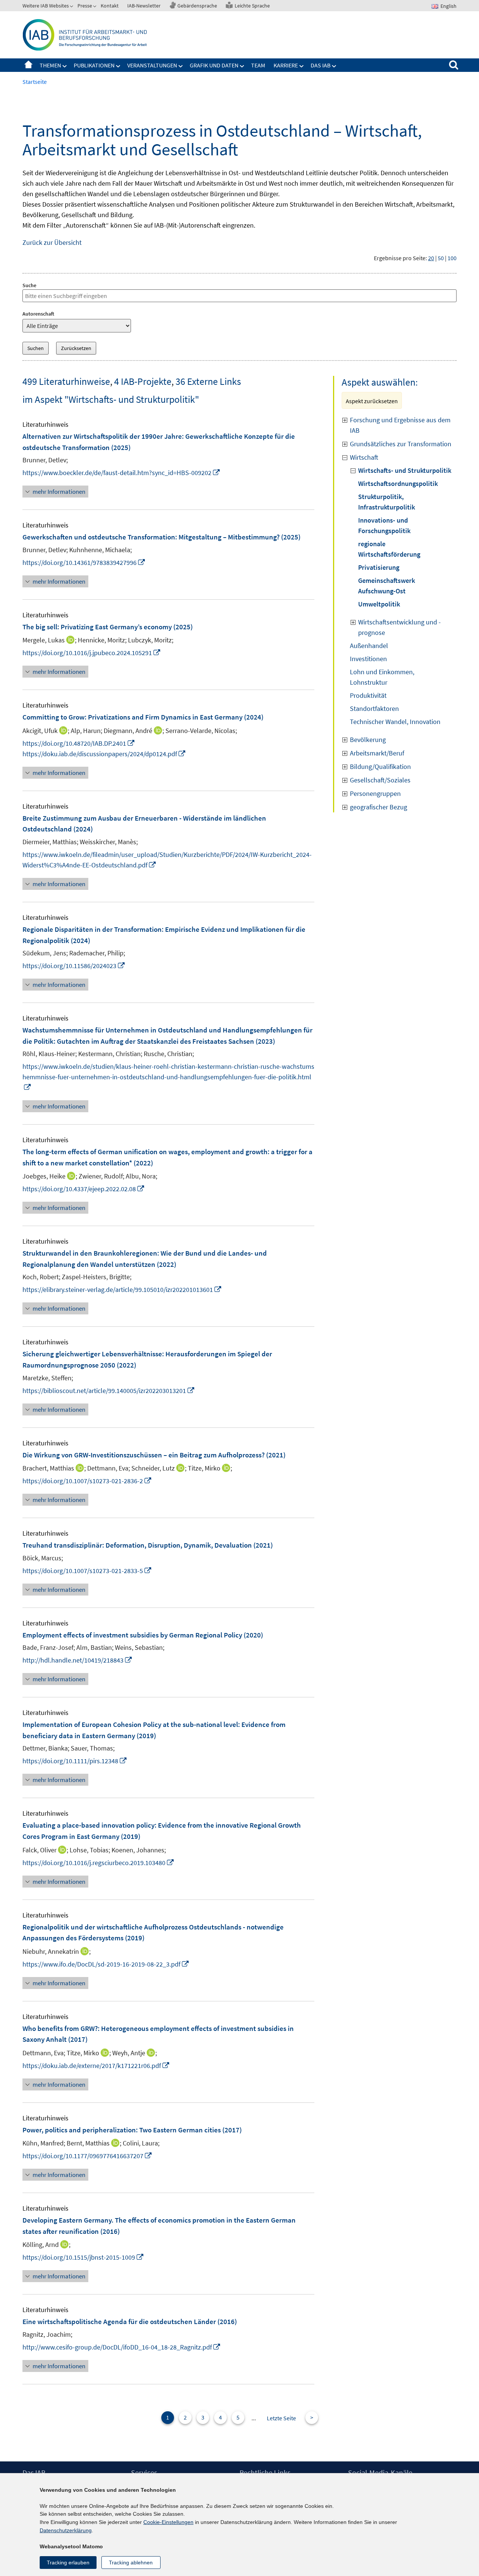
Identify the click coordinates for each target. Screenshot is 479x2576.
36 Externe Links (208, 381)
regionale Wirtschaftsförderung (389, 549)
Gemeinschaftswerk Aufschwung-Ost (387, 586)
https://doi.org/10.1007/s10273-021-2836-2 (87, 1481)
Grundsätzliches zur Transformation (401, 444)
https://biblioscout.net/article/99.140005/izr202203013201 (109, 1391)
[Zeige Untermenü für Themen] (65, 66)
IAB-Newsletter (144, 6)
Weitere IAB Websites (46, 6)
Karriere (286, 65)
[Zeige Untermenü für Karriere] (302, 66)
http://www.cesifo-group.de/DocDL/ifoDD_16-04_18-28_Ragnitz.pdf (122, 2347)
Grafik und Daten (214, 65)
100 (452, 258)
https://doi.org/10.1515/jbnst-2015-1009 (83, 2257)
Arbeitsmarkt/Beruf (377, 753)
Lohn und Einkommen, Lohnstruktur (382, 677)
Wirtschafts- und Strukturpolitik (405, 470)
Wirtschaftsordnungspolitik (398, 483)
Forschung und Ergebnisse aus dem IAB (400, 425)
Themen (50, 65)
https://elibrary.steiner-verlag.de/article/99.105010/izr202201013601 (122, 1289)
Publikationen (94, 65)
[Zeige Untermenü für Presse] (95, 7)
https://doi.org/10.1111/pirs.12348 (75, 1761)
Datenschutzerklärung (66, 2530)
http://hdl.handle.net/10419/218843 (77, 1660)
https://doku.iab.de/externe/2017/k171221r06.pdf (96, 2066)
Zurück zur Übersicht (52, 242)
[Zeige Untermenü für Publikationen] (118, 66)
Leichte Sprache (252, 6)
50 (441, 258)
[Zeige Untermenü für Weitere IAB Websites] (72, 7)
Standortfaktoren (374, 708)
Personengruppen (375, 793)
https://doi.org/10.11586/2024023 (74, 966)
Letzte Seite (281, 2418)
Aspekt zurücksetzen (372, 401)
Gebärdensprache (197, 6)
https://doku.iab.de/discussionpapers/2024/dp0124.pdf (104, 754)
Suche (29, 285)
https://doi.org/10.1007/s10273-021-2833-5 (87, 1571)
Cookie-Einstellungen (168, 2522)
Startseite (28, 65)
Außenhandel (369, 646)
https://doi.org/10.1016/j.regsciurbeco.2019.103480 (98, 1863)
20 (431, 258)
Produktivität (368, 695)
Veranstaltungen (152, 65)
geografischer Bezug (379, 807)
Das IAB (321, 65)
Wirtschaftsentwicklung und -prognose (399, 627)
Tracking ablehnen (131, 2563)
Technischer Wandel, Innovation (395, 722)
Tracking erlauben (68, 2563)
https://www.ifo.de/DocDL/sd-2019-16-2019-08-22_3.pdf (106, 1964)
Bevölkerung (368, 740)
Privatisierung (379, 567)
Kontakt (110, 6)
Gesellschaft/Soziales (380, 780)
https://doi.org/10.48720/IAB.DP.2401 (79, 743)
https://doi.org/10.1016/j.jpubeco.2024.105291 (92, 653)
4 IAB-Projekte (143, 381)
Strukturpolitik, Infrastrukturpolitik (387, 502)
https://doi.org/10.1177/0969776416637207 (87, 2156)
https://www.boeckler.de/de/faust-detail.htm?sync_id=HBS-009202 (121, 473)
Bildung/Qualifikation (380, 767)
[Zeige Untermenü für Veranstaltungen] (181, 66)
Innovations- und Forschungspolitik (384, 525)
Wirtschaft (364, 457)
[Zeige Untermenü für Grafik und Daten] (242, 66)
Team (258, 65)
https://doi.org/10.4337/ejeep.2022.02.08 (84, 1189)
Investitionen (368, 659)
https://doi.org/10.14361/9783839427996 (84, 562)
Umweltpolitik (379, 604)
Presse (85, 6)
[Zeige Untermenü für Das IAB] (334, 66)
